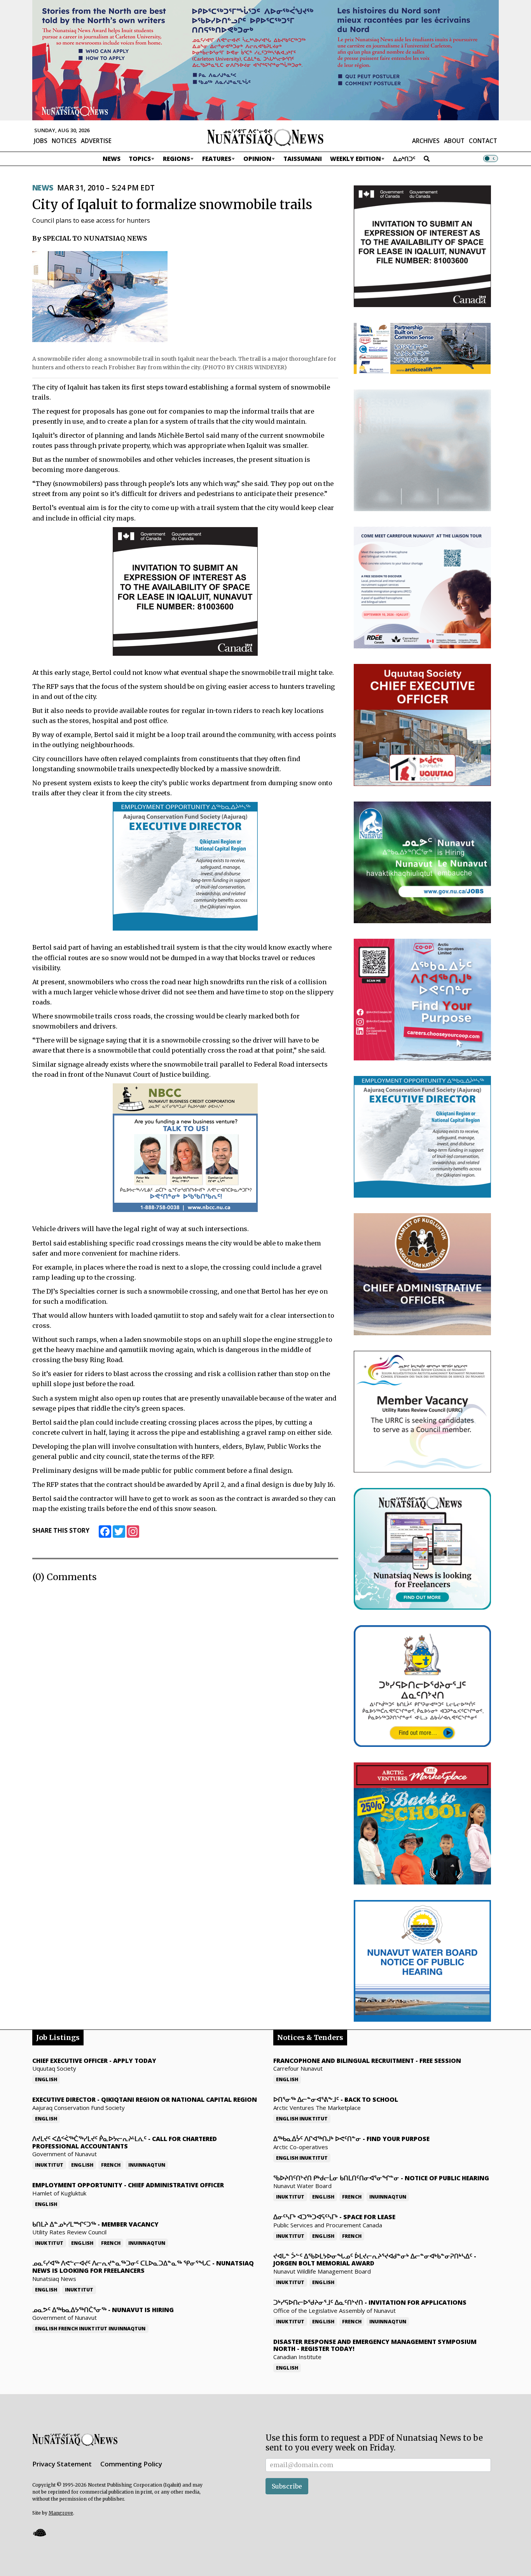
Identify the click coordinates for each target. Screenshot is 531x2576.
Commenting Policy (131, 2464)
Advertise (96, 141)
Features (217, 159)
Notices (64, 141)
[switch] (491, 159)
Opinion (257, 159)
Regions (176, 159)
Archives (426, 141)
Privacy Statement (62, 2464)
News (112, 159)
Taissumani (303, 159)
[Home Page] (265, 137)
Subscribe (287, 2486)
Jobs (41, 141)
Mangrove (61, 2513)
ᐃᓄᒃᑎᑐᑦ (404, 159)
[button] (39, 2533)
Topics (140, 159)
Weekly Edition (355, 159)
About (454, 141)
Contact (483, 141)
